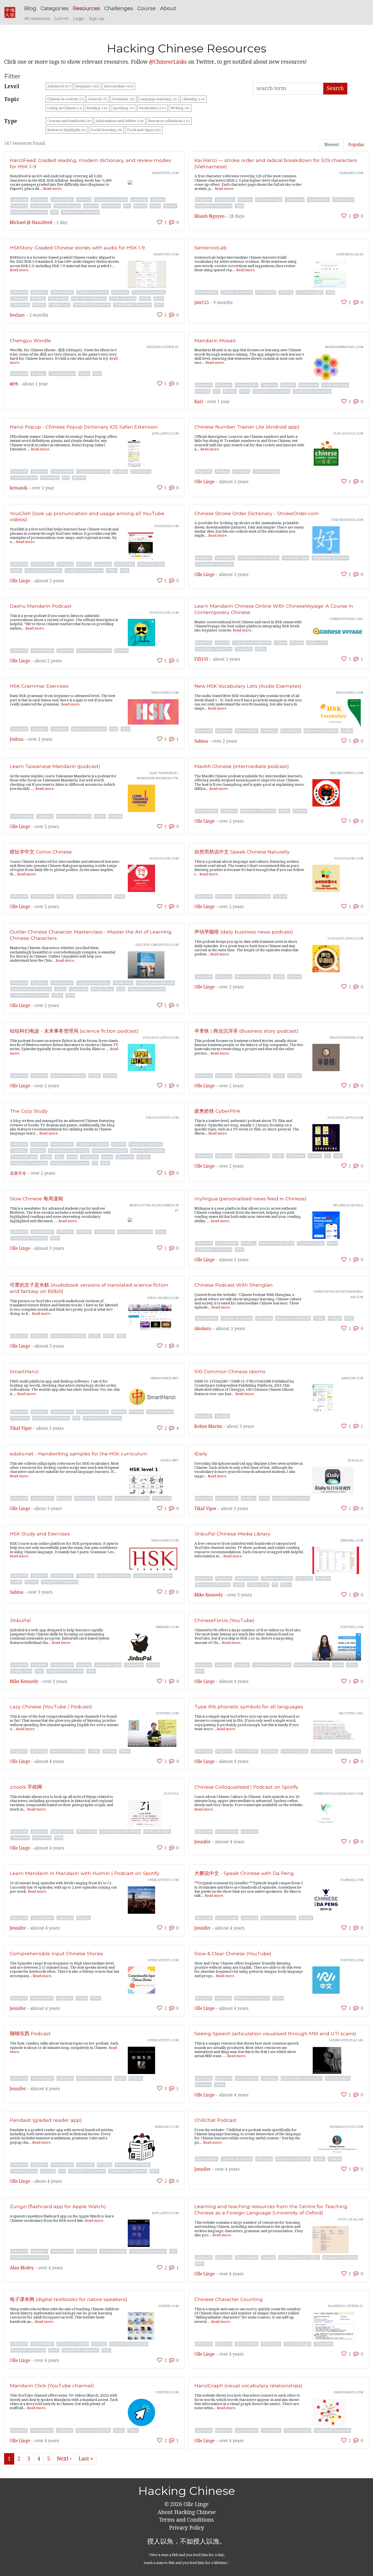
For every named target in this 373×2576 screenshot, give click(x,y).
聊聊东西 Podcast (30, 2033)
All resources (37, 19)
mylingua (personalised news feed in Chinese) (250, 1199)
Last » (86, 2459)
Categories (55, 8)
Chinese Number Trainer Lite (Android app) (247, 427)
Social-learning (106, 130)
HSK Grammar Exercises (39, 686)
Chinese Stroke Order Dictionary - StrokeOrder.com (257, 513)
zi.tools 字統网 (26, 1787)
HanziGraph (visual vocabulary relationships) (248, 2386)
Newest (332, 145)
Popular (356, 145)
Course (146, 8)
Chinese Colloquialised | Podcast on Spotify (246, 1787)
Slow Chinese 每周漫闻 (36, 1199)
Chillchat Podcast (216, 2120)
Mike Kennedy (209, 1595)
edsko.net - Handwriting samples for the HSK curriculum (79, 1454)
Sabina (201, 741)
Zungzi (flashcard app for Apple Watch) (58, 2206)
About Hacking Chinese (187, 2512)
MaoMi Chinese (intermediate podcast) (242, 766)
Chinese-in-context (66, 99)
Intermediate (119, 86)
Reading (97, 108)
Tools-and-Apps (144, 130)
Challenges (119, 8)
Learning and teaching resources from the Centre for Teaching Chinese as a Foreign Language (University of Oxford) (271, 2209)
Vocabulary (152, 108)
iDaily (201, 1454)
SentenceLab (211, 248)
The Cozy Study (29, 1111)
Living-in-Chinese (65, 108)
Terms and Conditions (187, 2520)
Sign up (97, 19)
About (168, 8)
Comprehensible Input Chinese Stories (57, 1953)
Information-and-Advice (120, 121)
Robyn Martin (208, 1426)
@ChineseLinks (168, 62)
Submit (61, 19)
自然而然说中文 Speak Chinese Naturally (242, 852)
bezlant (17, 315)
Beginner (88, 86)
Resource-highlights (67, 130)
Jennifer (202, 1842)
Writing (180, 108)
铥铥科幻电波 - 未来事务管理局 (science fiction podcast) (74, 1031)
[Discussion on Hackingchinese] (172, 222)
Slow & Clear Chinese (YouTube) (233, 1953)
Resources (86, 8)
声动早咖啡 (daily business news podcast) (244, 932)
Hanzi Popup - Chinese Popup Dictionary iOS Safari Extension (84, 427)
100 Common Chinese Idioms (230, 1371)
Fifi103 (202, 659)
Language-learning (158, 99)
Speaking (124, 108)
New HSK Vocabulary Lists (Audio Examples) (248, 686)
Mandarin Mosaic (215, 340)
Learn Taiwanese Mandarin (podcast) (55, 766)
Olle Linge (205, 482)
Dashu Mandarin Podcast (41, 606)
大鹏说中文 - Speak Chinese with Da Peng (244, 1873)
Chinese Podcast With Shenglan (234, 1285)
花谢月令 (18, 1173)
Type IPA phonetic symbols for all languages (249, 1707)
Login (79, 19)
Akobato (203, 1329)
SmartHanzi (24, 1371)
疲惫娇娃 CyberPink (217, 1111)
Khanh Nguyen (210, 216)
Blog (30, 8)
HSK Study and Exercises (40, 1534)
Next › (64, 2459)
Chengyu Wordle (30, 340)
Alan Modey (22, 2268)
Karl (199, 402)
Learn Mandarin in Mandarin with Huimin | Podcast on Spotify (85, 1873)
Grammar (123, 99)
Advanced (59, 86)
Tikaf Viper (21, 1428)
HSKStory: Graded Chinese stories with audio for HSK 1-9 (77, 248)
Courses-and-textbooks (69, 121)
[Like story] (160, 222)
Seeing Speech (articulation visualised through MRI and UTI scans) (275, 2033)
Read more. (53, 189)
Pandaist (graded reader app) (46, 2120)
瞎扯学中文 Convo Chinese (41, 852)
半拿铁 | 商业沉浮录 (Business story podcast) (246, 1031)
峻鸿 (14, 384)
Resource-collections (169, 121)
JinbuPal (20, 1620)
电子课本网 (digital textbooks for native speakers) (69, 2299)
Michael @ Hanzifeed (31, 223)
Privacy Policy (187, 2528)
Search (335, 88)
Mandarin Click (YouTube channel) (52, 2386)
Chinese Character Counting (229, 2299)
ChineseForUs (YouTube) (224, 1620)
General (98, 99)
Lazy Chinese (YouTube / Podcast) (51, 1707)
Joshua (17, 739)
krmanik (19, 488)
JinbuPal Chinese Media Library (232, 1534)
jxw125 (202, 303)
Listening (193, 99)
